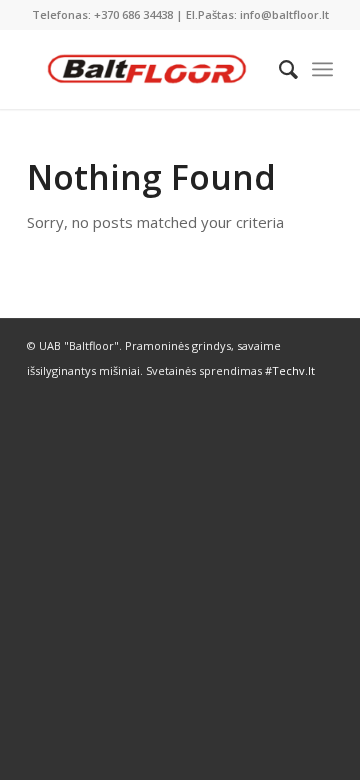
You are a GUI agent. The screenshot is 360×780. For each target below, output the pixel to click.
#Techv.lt (290, 370)
